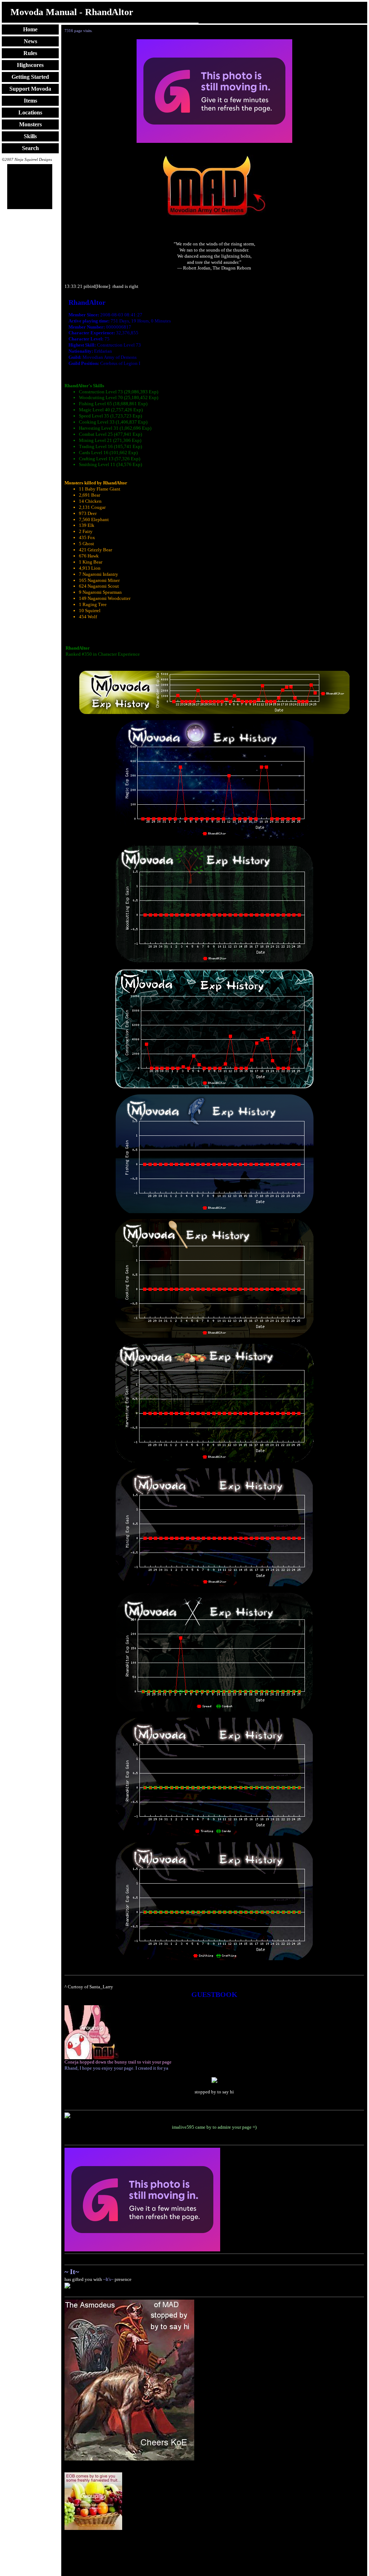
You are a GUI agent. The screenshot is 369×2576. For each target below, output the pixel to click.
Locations (30, 112)
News (30, 41)
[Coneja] (92, 2058)
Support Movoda (30, 89)
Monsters (30, 124)
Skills (30, 136)
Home (30, 29)
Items (30, 101)
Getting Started (30, 77)
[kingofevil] (129, 2459)
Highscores (30, 65)
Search (30, 148)
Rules (30, 53)
